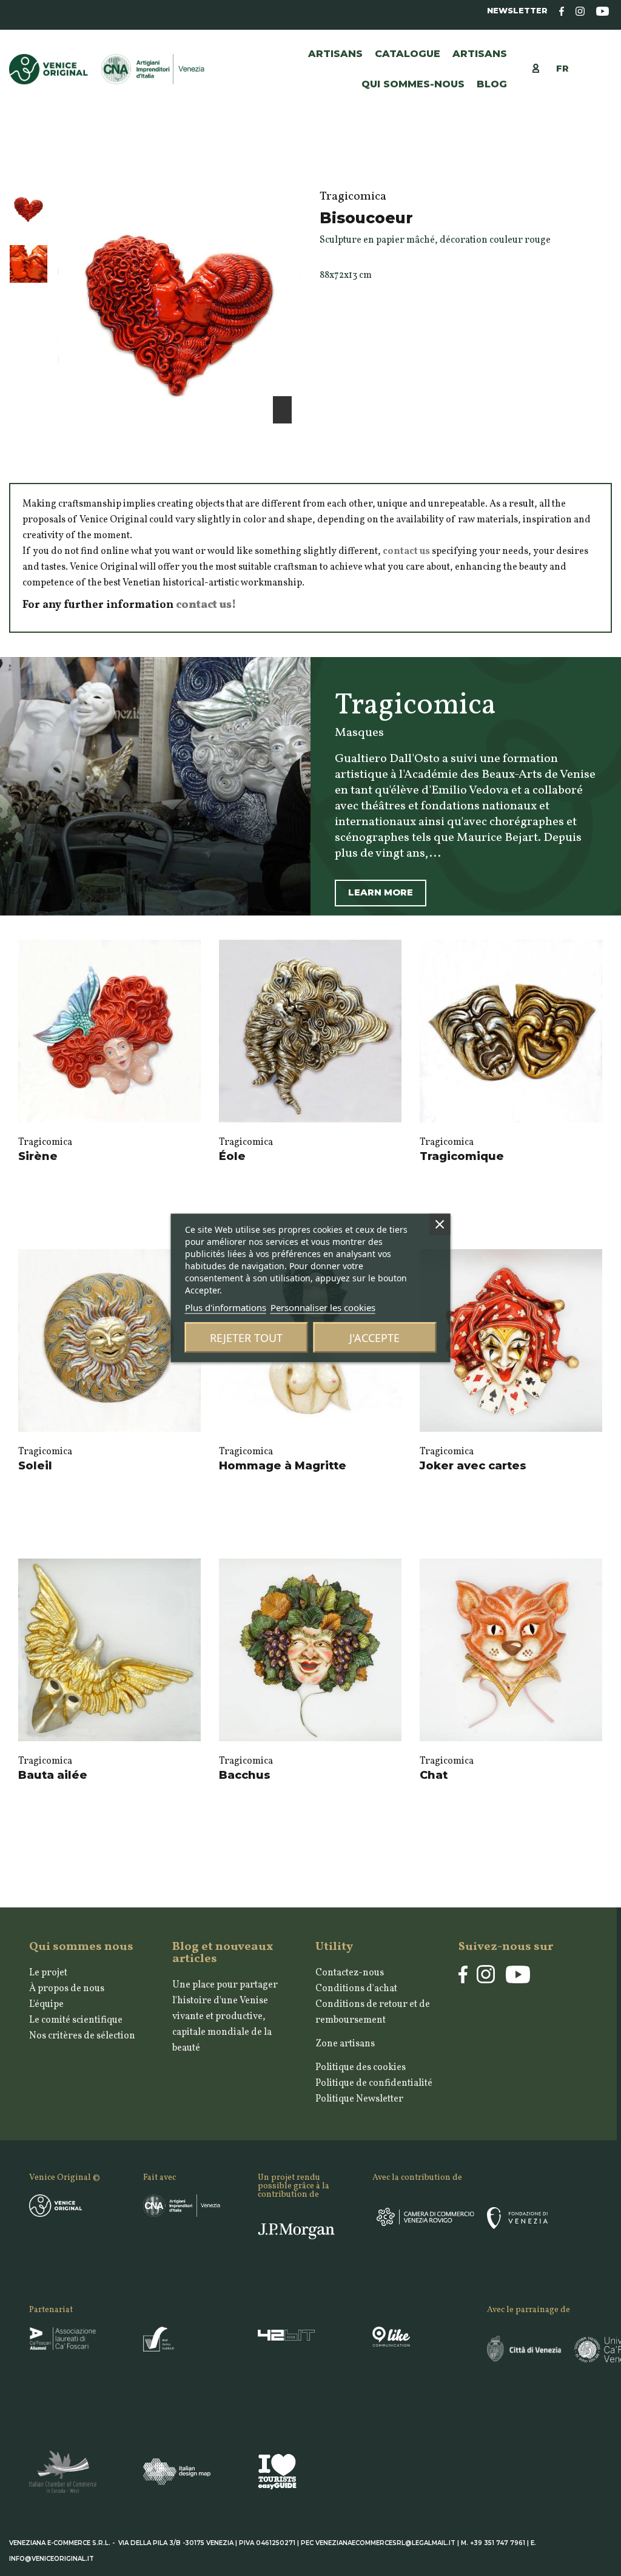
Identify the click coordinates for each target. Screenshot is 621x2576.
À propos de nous (67, 1989)
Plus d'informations (226, 1307)
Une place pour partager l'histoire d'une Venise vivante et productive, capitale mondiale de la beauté (225, 2017)
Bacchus (245, 1775)
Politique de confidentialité (374, 2083)
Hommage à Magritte (283, 1466)
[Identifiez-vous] (542, 68)
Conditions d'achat (356, 1989)
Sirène (38, 1156)
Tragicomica (45, 1142)
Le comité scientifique (76, 2020)
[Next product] (606, 166)
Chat (434, 1775)
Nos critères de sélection (82, 2036)
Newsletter (517, 11)
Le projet (48, 1973)
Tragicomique (462, 1156)
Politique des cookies (361, 2068)
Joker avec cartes (473, 1466)
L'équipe (46, 2004)
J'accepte (374, 1338)
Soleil (35, 1466)
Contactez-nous (350, 1973)
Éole (232, 1156)
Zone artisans (345, 2044)
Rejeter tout (246, 1338)
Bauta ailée (53, 1775)
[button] (480, 54)
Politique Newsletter (359, 2099)
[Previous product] (593, 166)
